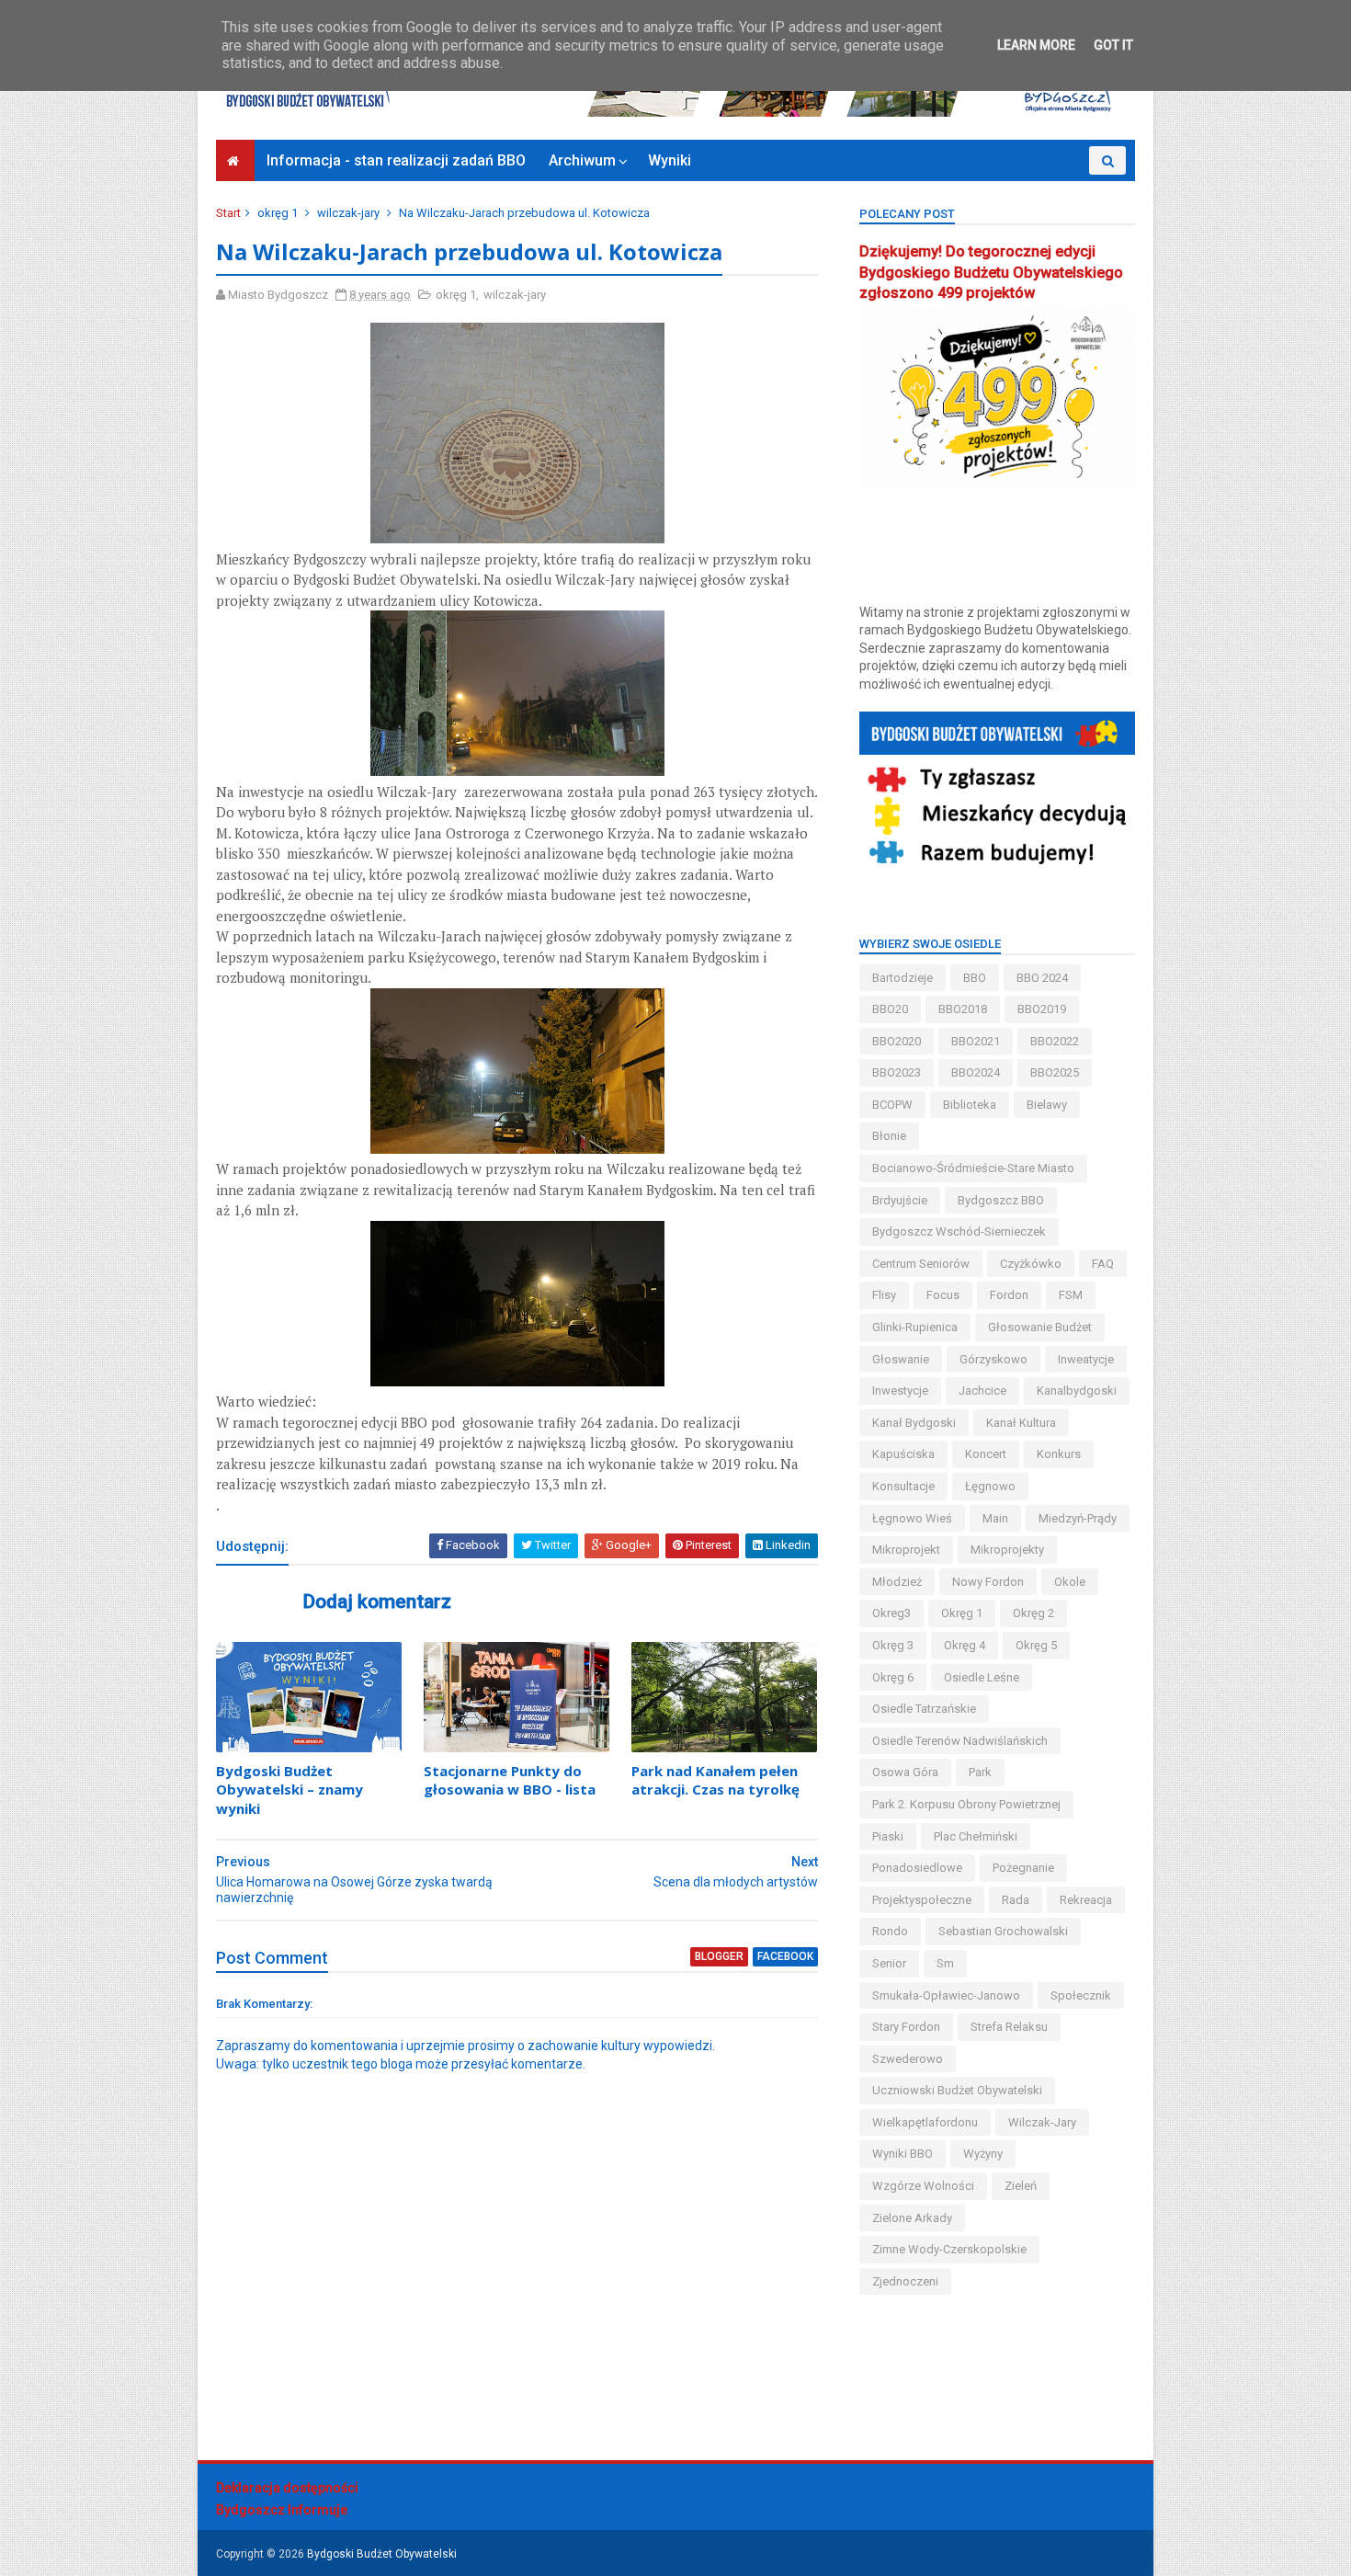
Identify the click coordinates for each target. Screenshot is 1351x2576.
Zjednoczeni (905, 2281)
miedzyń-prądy (1078, 1518)
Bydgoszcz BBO (1001, 1200)
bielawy (1047, 1105)
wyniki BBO (903, 2154)
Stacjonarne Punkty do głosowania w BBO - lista (510, 1780)
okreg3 (891, 1613)
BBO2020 (897, 1041)
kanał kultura (1021, 1423)
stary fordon (906, 2027)
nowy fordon (988, 1582)
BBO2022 (1055, 1041)
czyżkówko (1031, 1264)
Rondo (890, 1931)
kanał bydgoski (914, 1423)
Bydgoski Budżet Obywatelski (382, 2554)
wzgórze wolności (923, 2186)
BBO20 (890, 1009)
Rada (1016, 1900)
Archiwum (582, 160)
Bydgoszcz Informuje (282, 2510)
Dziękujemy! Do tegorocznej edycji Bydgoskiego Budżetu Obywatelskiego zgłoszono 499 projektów (991, 273)
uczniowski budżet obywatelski (957, 2090)
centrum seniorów (921, 1264)
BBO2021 (976, 1041)
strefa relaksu (1009, 2027)
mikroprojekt (906, 1550)
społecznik (1081, 1995)
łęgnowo (990, 1486)
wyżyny (983, 2154)
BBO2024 (976, 1072)
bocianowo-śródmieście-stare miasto (973, 1168)
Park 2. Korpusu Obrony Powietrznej (966, 1804)
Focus (943, 1295)
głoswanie (901, 1359)
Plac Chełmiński (976, 1836)
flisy (884, 1295)
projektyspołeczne (922, 1900)
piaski (888, 1836)
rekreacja (1086, 1900)
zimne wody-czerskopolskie (949, 2249)
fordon (1009, 1295)
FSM (1071, 1295)
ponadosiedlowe (917, 1868)
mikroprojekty (1007, 1550)
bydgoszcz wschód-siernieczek (959, 1231)
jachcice (982, 1391)
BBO (975, 978)
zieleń (1021, 2186)
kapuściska (903, 1454)
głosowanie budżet (1040, 1327)
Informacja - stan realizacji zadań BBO (396, 160)
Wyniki (670, 160)
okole (1070, 1582)
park (980, 1772)
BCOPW (892, 1105)
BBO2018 (963, 1009)
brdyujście (900, 1200)
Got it (1113, 45)
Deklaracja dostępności (287, 2488)
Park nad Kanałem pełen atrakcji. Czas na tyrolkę (715, 1780)
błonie (889, 1136)
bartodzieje (903, 978)
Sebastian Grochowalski (1003, 1931)
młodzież (897, 1582)
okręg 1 (278, 213)
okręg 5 (1036, 1645)
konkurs (1059, 1454)
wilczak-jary (348, 213)
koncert (986, 1454)
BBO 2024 (1042, 978)
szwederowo (908, 2059)
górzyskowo (993, 1359)
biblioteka (970, 1105)
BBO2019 (1042, 1009)
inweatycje (1086, 1359)
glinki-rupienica (915, 1327)
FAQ (1103, 1264)
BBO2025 (1055, 1072)
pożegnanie (1023, 1868)
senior (889, 1963)
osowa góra (905, 1772)
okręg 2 (1033, 1613)
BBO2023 (897, 1072)
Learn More (1036, 45)
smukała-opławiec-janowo (946, 1995)
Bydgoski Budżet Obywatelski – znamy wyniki (289, 1790)
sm (945, 1963)
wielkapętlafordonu (925, 2122)
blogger (719, 1956)
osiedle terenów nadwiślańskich (960, 1741)
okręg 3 (893, 1645)
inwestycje (900, 1391)
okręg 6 (893, 1677)
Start (228, 213)
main (995, 1518)
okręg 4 (965, 1645)
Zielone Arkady (912, 2218)
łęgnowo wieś (912, 1518)
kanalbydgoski (1077, 1391)
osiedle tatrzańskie (924, 1709)
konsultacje (903, 1486)
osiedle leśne (982, 1677)
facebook (785, 1956)
